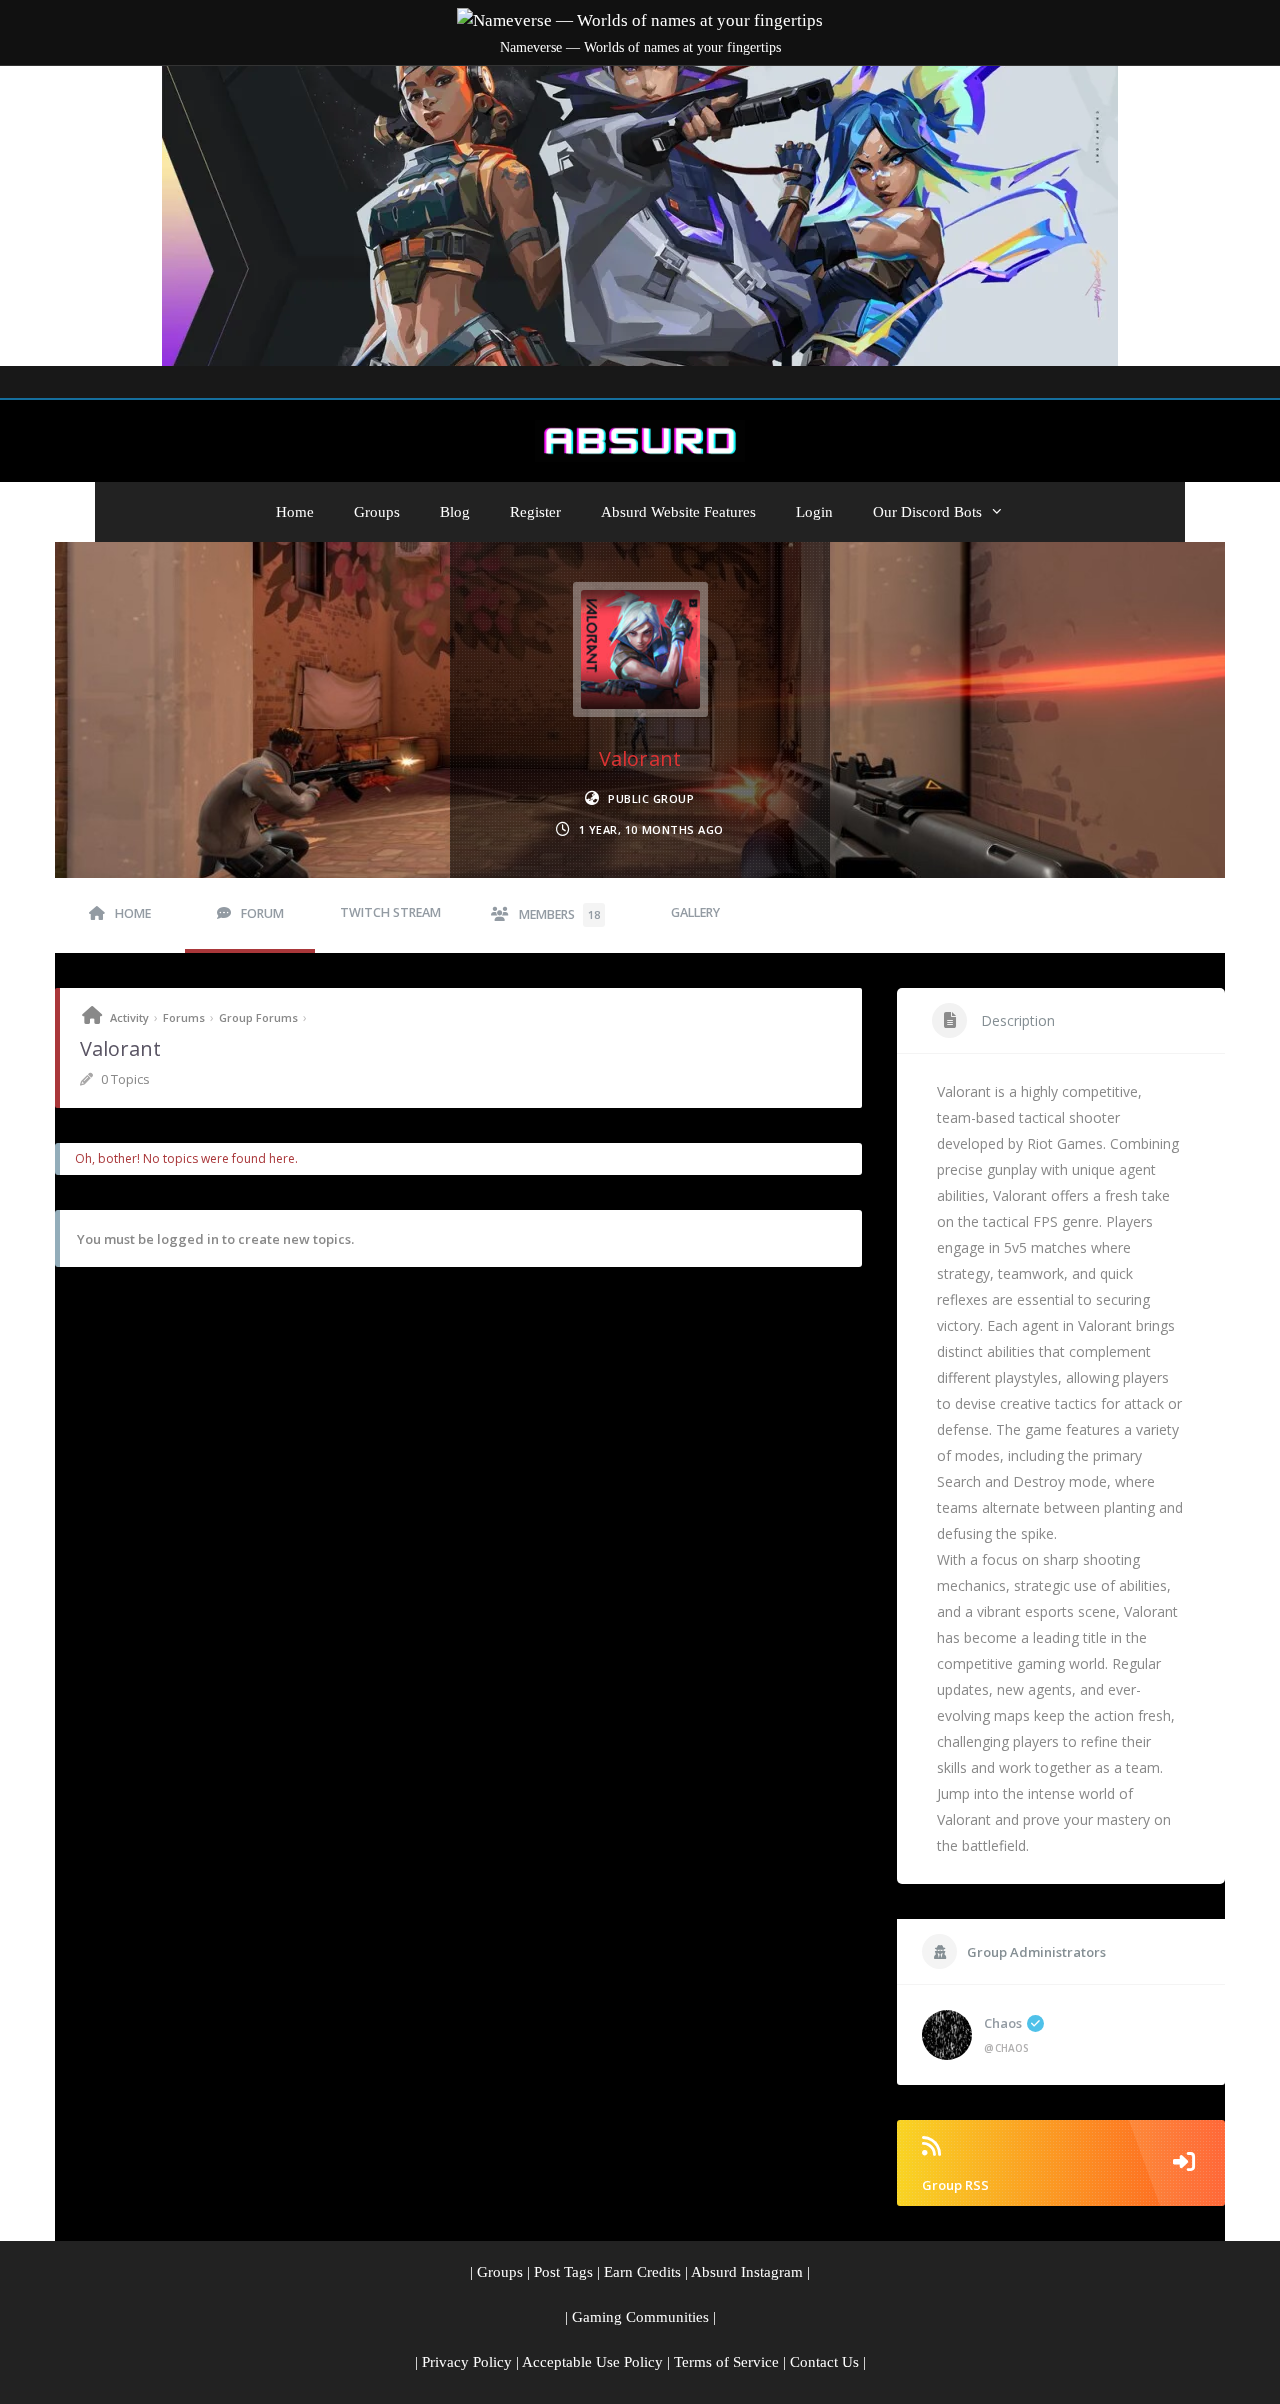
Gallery (695, 912)
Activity (129, 1017)
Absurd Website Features (678, 512)
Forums (184, 1017)
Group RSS (955, 2185)
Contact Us (824, 2362)
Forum (262, 913)
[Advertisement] (640, 216)
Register (535, 512)
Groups (377, 512)
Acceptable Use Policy (592, 2362)
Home (295, 512)
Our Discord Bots (927, 512)
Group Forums (258, 1017)
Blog (455, 512)
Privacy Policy (467, 2362)
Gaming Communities (640, 2317)
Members (559, 914)
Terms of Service (726, 2362)
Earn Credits (642, 2272)
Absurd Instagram (747, 2272)
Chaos (1003, 2023)
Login (814, 512)
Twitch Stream (390, 912)
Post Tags (563, 2272)
